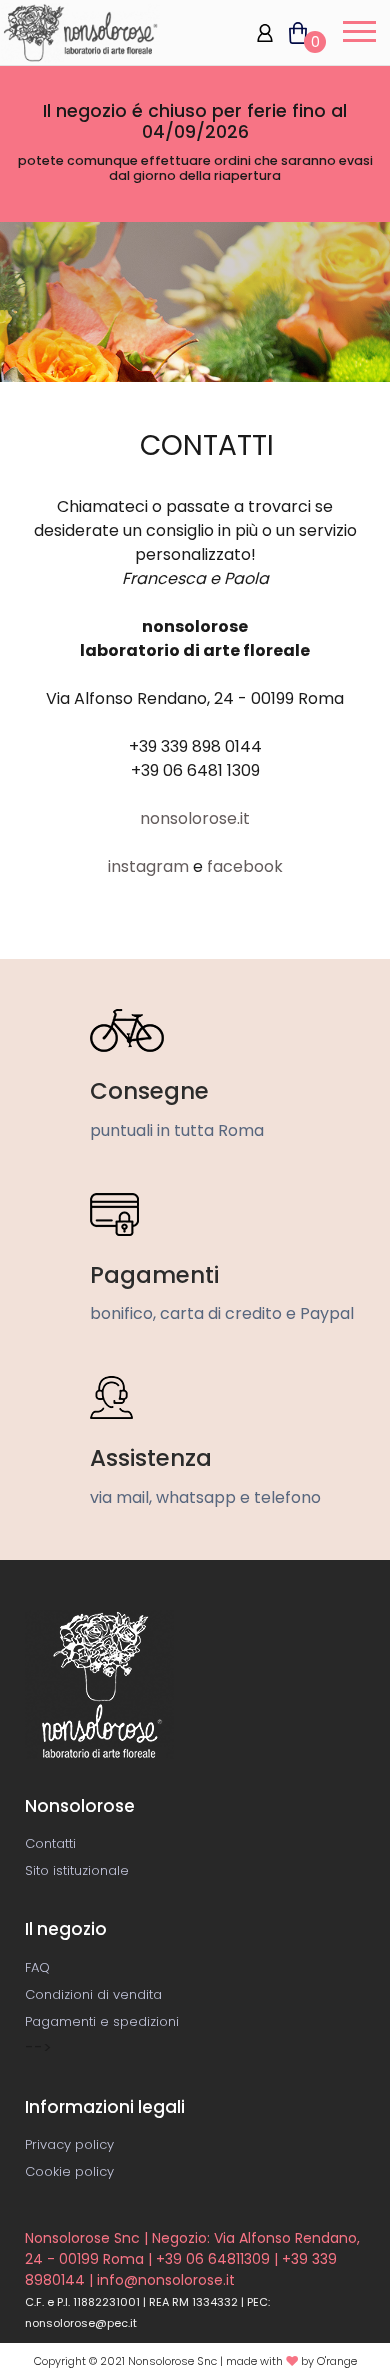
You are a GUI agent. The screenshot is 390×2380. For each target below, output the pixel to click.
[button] (356, 35)
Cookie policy (69, 2171)
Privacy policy (69, 2144)
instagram (150, 866)
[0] (290, 31)
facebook (245, 866)
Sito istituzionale (77, 1870)
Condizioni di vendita (93, 1994)
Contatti (50, 1843)
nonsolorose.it (195, 818)
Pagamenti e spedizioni (102, 2021)
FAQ (37, 1967)
